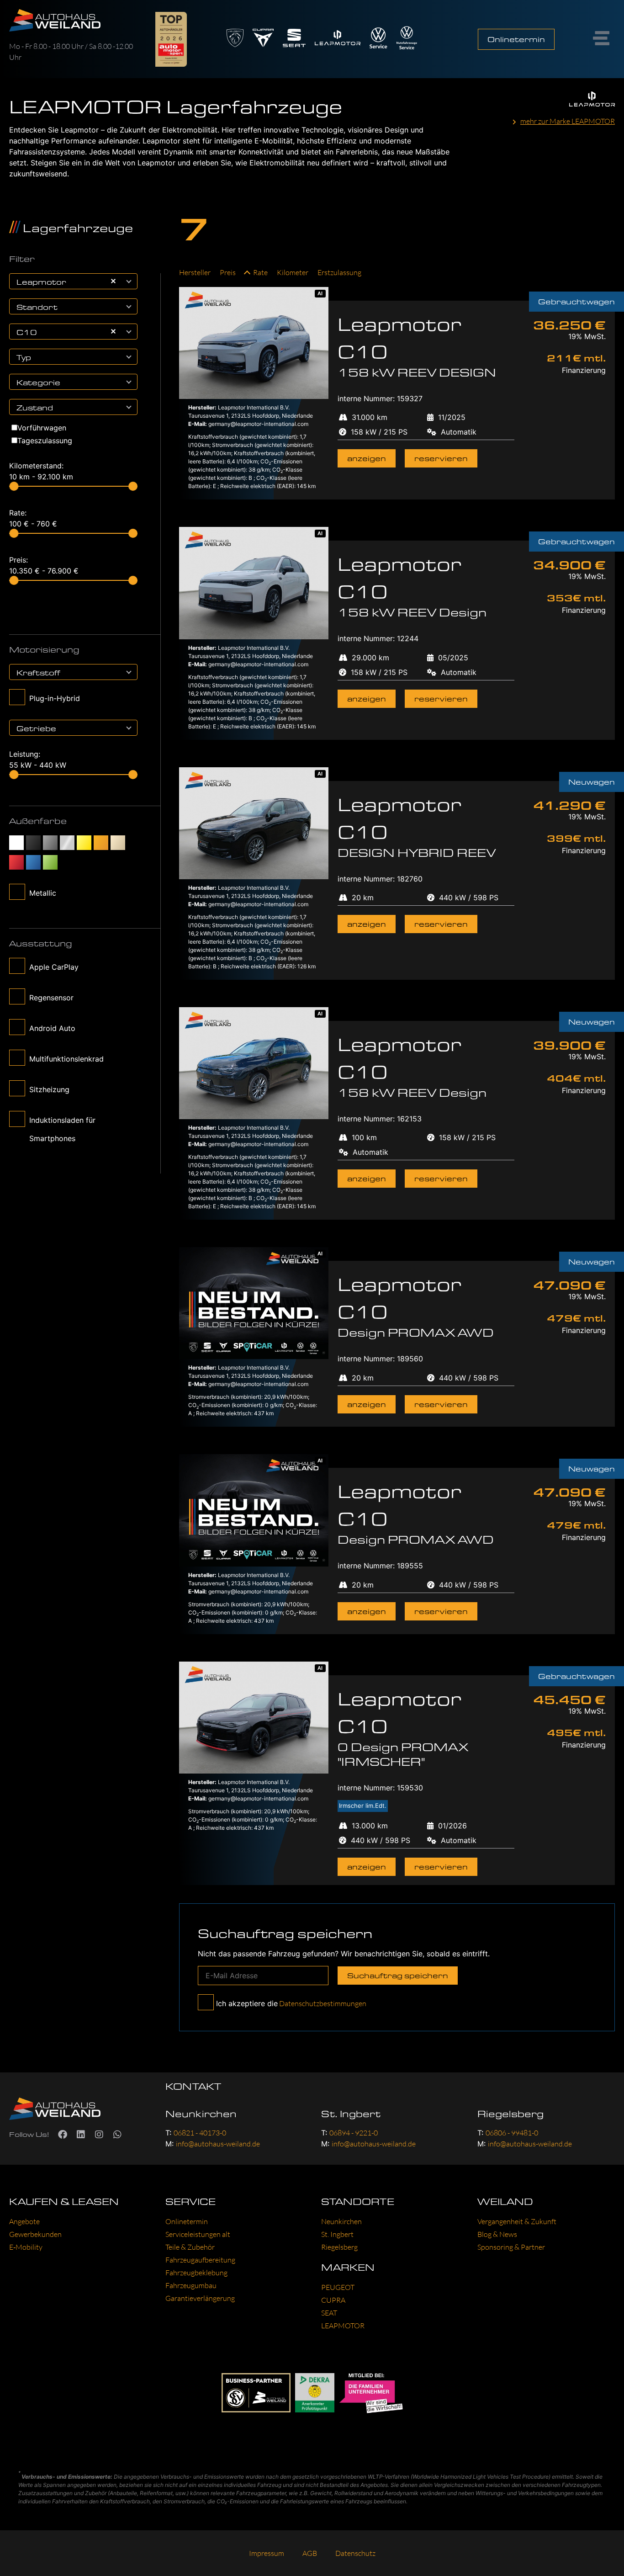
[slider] (14, 486)
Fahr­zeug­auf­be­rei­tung (200, 2260)
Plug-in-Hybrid (55, 698)
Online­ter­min (187, 2221)
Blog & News (497, 2234)
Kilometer (293, 272)
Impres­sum (267, 2553)
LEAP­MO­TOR (343, 2326)
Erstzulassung (339, 272)
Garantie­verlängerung (200, 2298)
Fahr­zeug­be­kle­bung (196, 2273)
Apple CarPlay (54, 967)
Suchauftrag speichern (398, 1975)
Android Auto (52, 1028)
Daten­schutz (355, 2553)
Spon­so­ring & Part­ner (511, 2247)
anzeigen (367, 458)
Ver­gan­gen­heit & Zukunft (517, 2221)
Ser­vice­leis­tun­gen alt (198, 2234)
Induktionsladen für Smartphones (62, 1129)
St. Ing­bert (337, 2234)
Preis (228, 272)
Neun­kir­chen (341, 2221)
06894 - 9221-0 (354, 2133)
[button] (130, 281)
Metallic (43, 893)
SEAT (329, 2313)
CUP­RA (333, 2300)
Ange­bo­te (24, 2221)
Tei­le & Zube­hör (190, 2247)
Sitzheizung (49, 1089)
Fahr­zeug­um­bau (191, 2285)
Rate (260, 272)
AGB (310, 2553)
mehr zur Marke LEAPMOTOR (568, 121)
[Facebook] (63, 2135)
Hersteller (195, 272)
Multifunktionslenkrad (66, 1059)
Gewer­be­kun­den (35, 2234)
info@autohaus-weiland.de (218, 2144)
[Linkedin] (81, 2135)
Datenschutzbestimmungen (322, 2003)
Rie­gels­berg (339, 2247)
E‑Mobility (26, 2247)
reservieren (441, 458)
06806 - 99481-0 (512, 2133)
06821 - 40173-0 (200, 2133)
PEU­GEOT (338, 2287)
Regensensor (51, 998)
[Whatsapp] (117, 2135)
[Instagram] (99, 2135)
